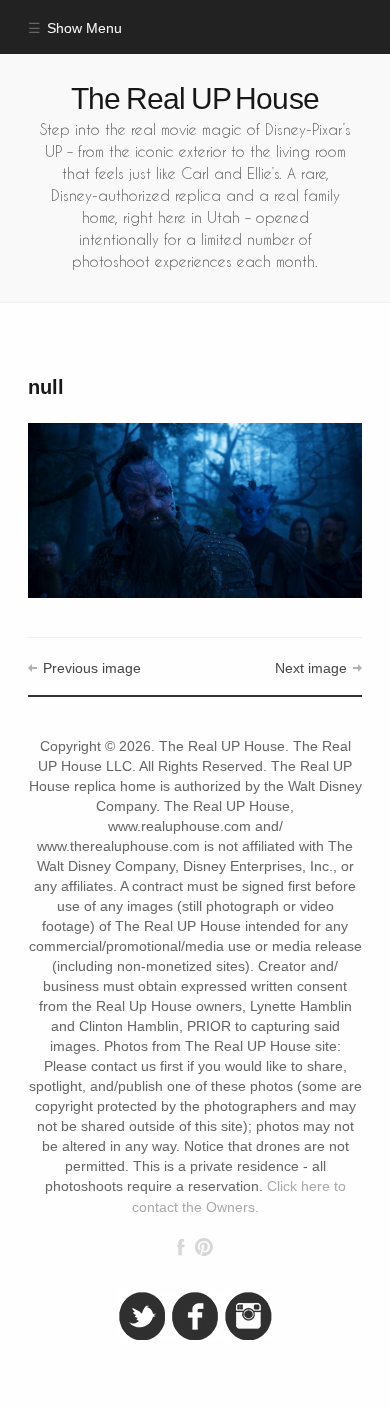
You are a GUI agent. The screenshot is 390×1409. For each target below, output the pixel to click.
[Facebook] (181, 1247)
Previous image (91, 668)
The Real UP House (195, 98)
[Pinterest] (203, 1247)
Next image (311, 668)
